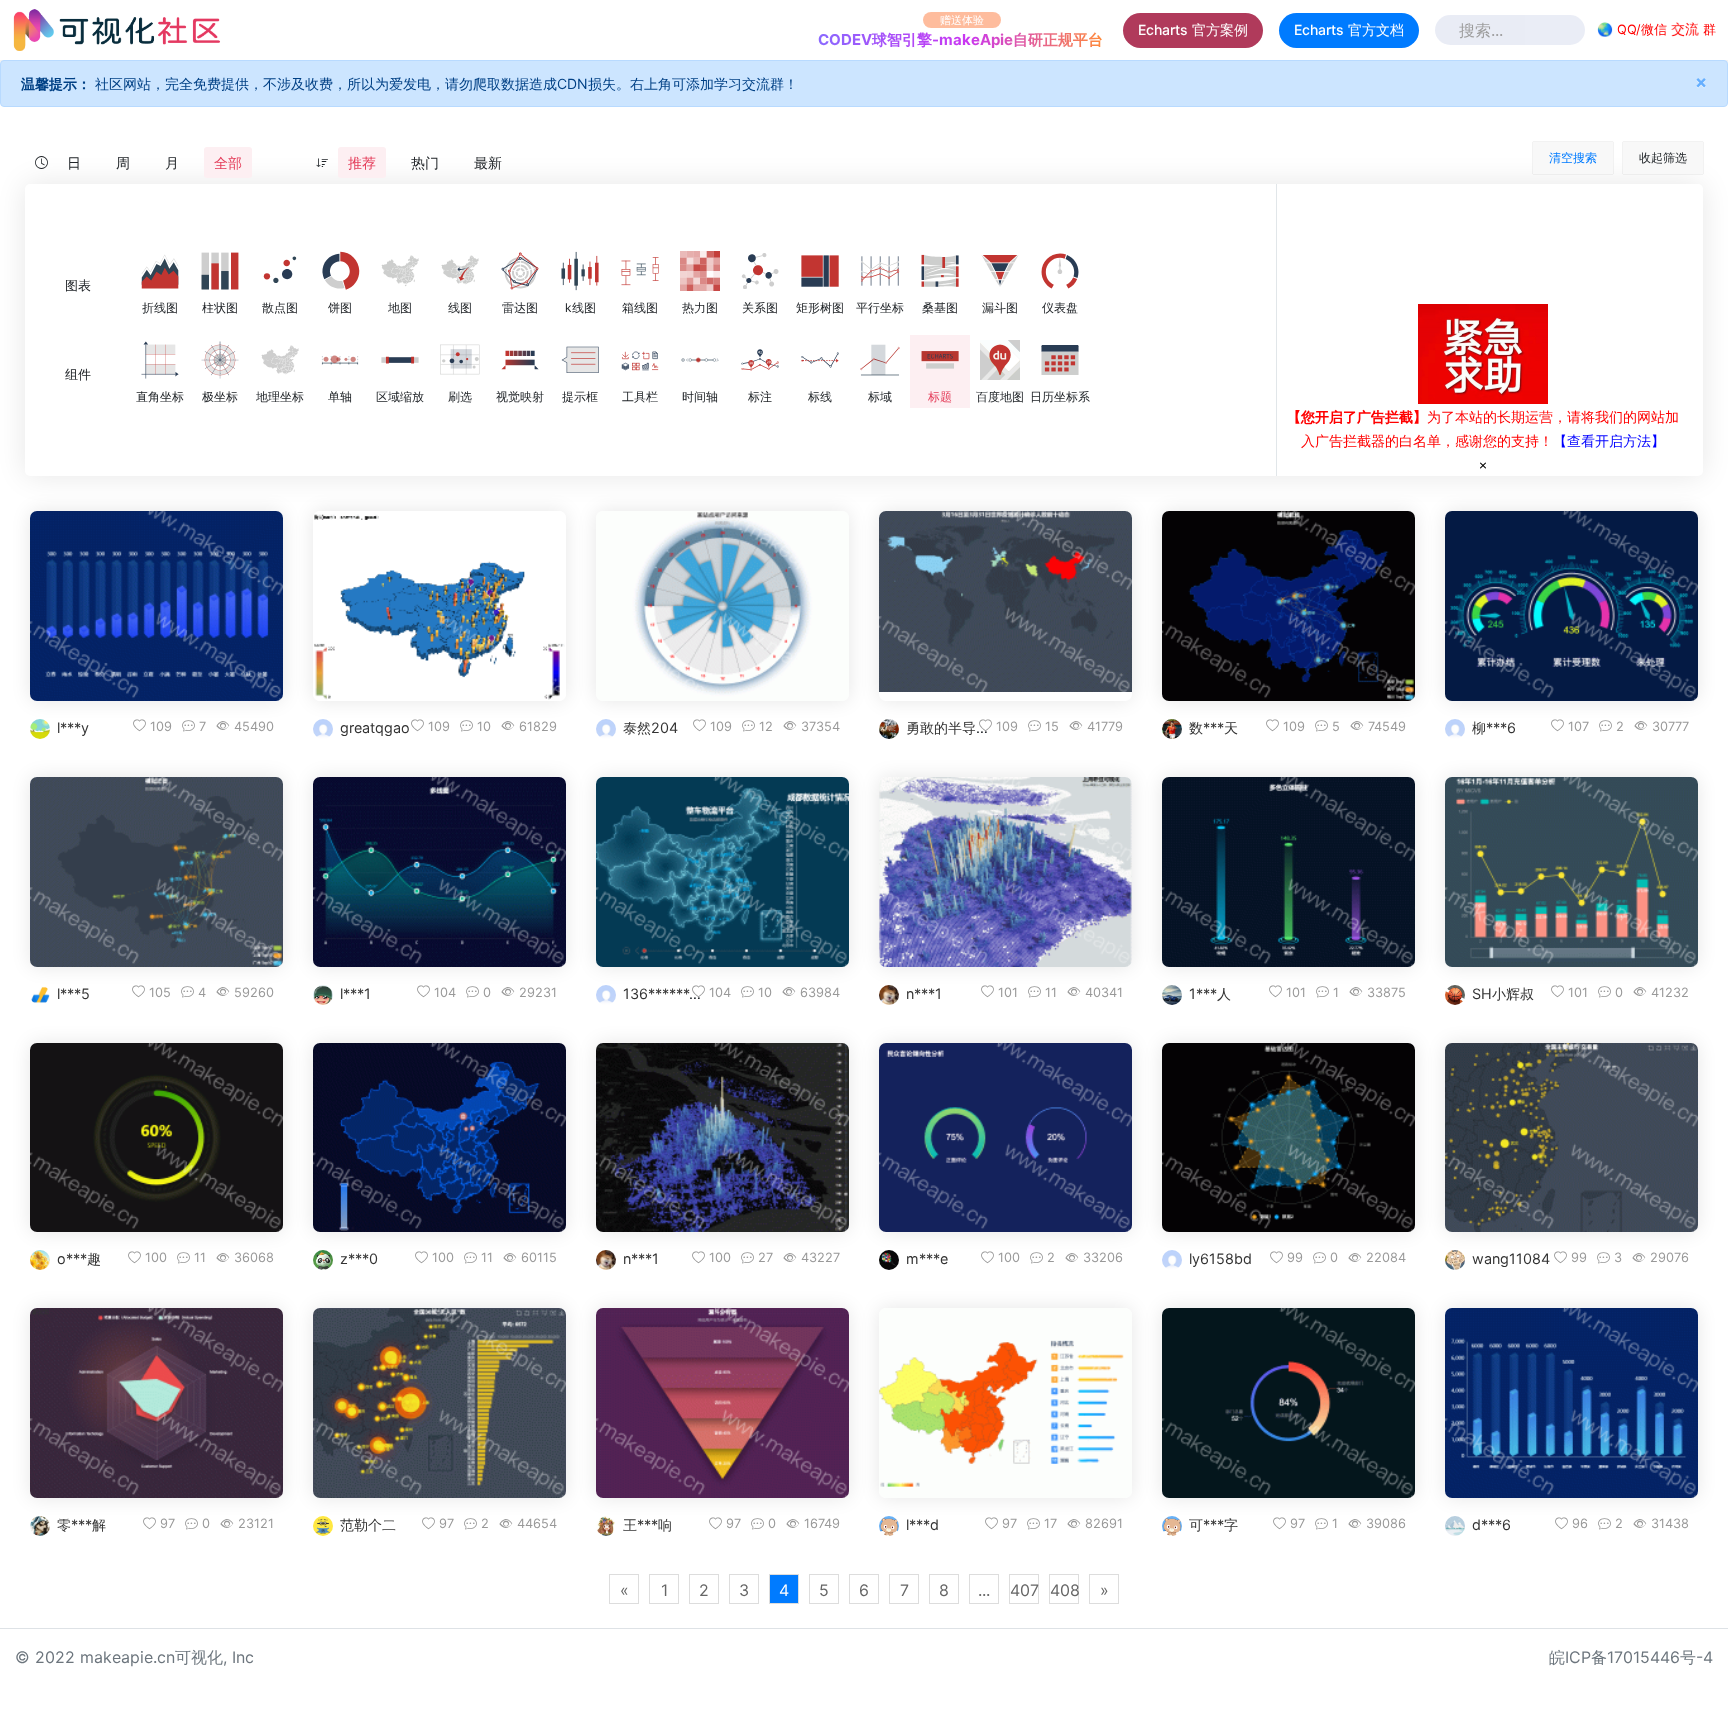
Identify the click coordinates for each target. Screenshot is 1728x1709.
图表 (78, 285)
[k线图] (580, 271)
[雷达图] (520, 271)
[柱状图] (220, 271)
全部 (228, 162)
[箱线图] (640, 271)
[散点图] (280, 271)
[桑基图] (940, 271)
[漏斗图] (1000, 271)
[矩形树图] (820, 271)
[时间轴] (700, 360)
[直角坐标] (160, 360)
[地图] (400, 271)
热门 (425, 162)
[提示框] (580, 360)
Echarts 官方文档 (1349, 29)
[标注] (760, 360)
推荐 (362, 162)
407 (1024, 1590)
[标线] (820, 360)
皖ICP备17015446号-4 (1631, 1657)
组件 (78, 374)
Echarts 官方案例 (1193, 29)
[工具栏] (640, 360)
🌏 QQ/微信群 (1656, 30)
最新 (488, 162)
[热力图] (700, 271)
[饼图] (340, 271)
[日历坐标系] (1060, 360)
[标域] (880, 360)
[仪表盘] (1060, 271)
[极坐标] (220, 360)
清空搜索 (1573, 157)
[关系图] (760, 271)
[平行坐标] (880, 271)
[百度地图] (1000, 360)
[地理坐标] (280, 360)
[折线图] (160, 271)
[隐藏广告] (1483, 464)
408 (1064, 1590)
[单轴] (340, 360)
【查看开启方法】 (1609, 440)
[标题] (940, 360)
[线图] (460, 271)
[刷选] (460, 360)
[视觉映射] (520, 360)
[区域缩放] (400, 360)
